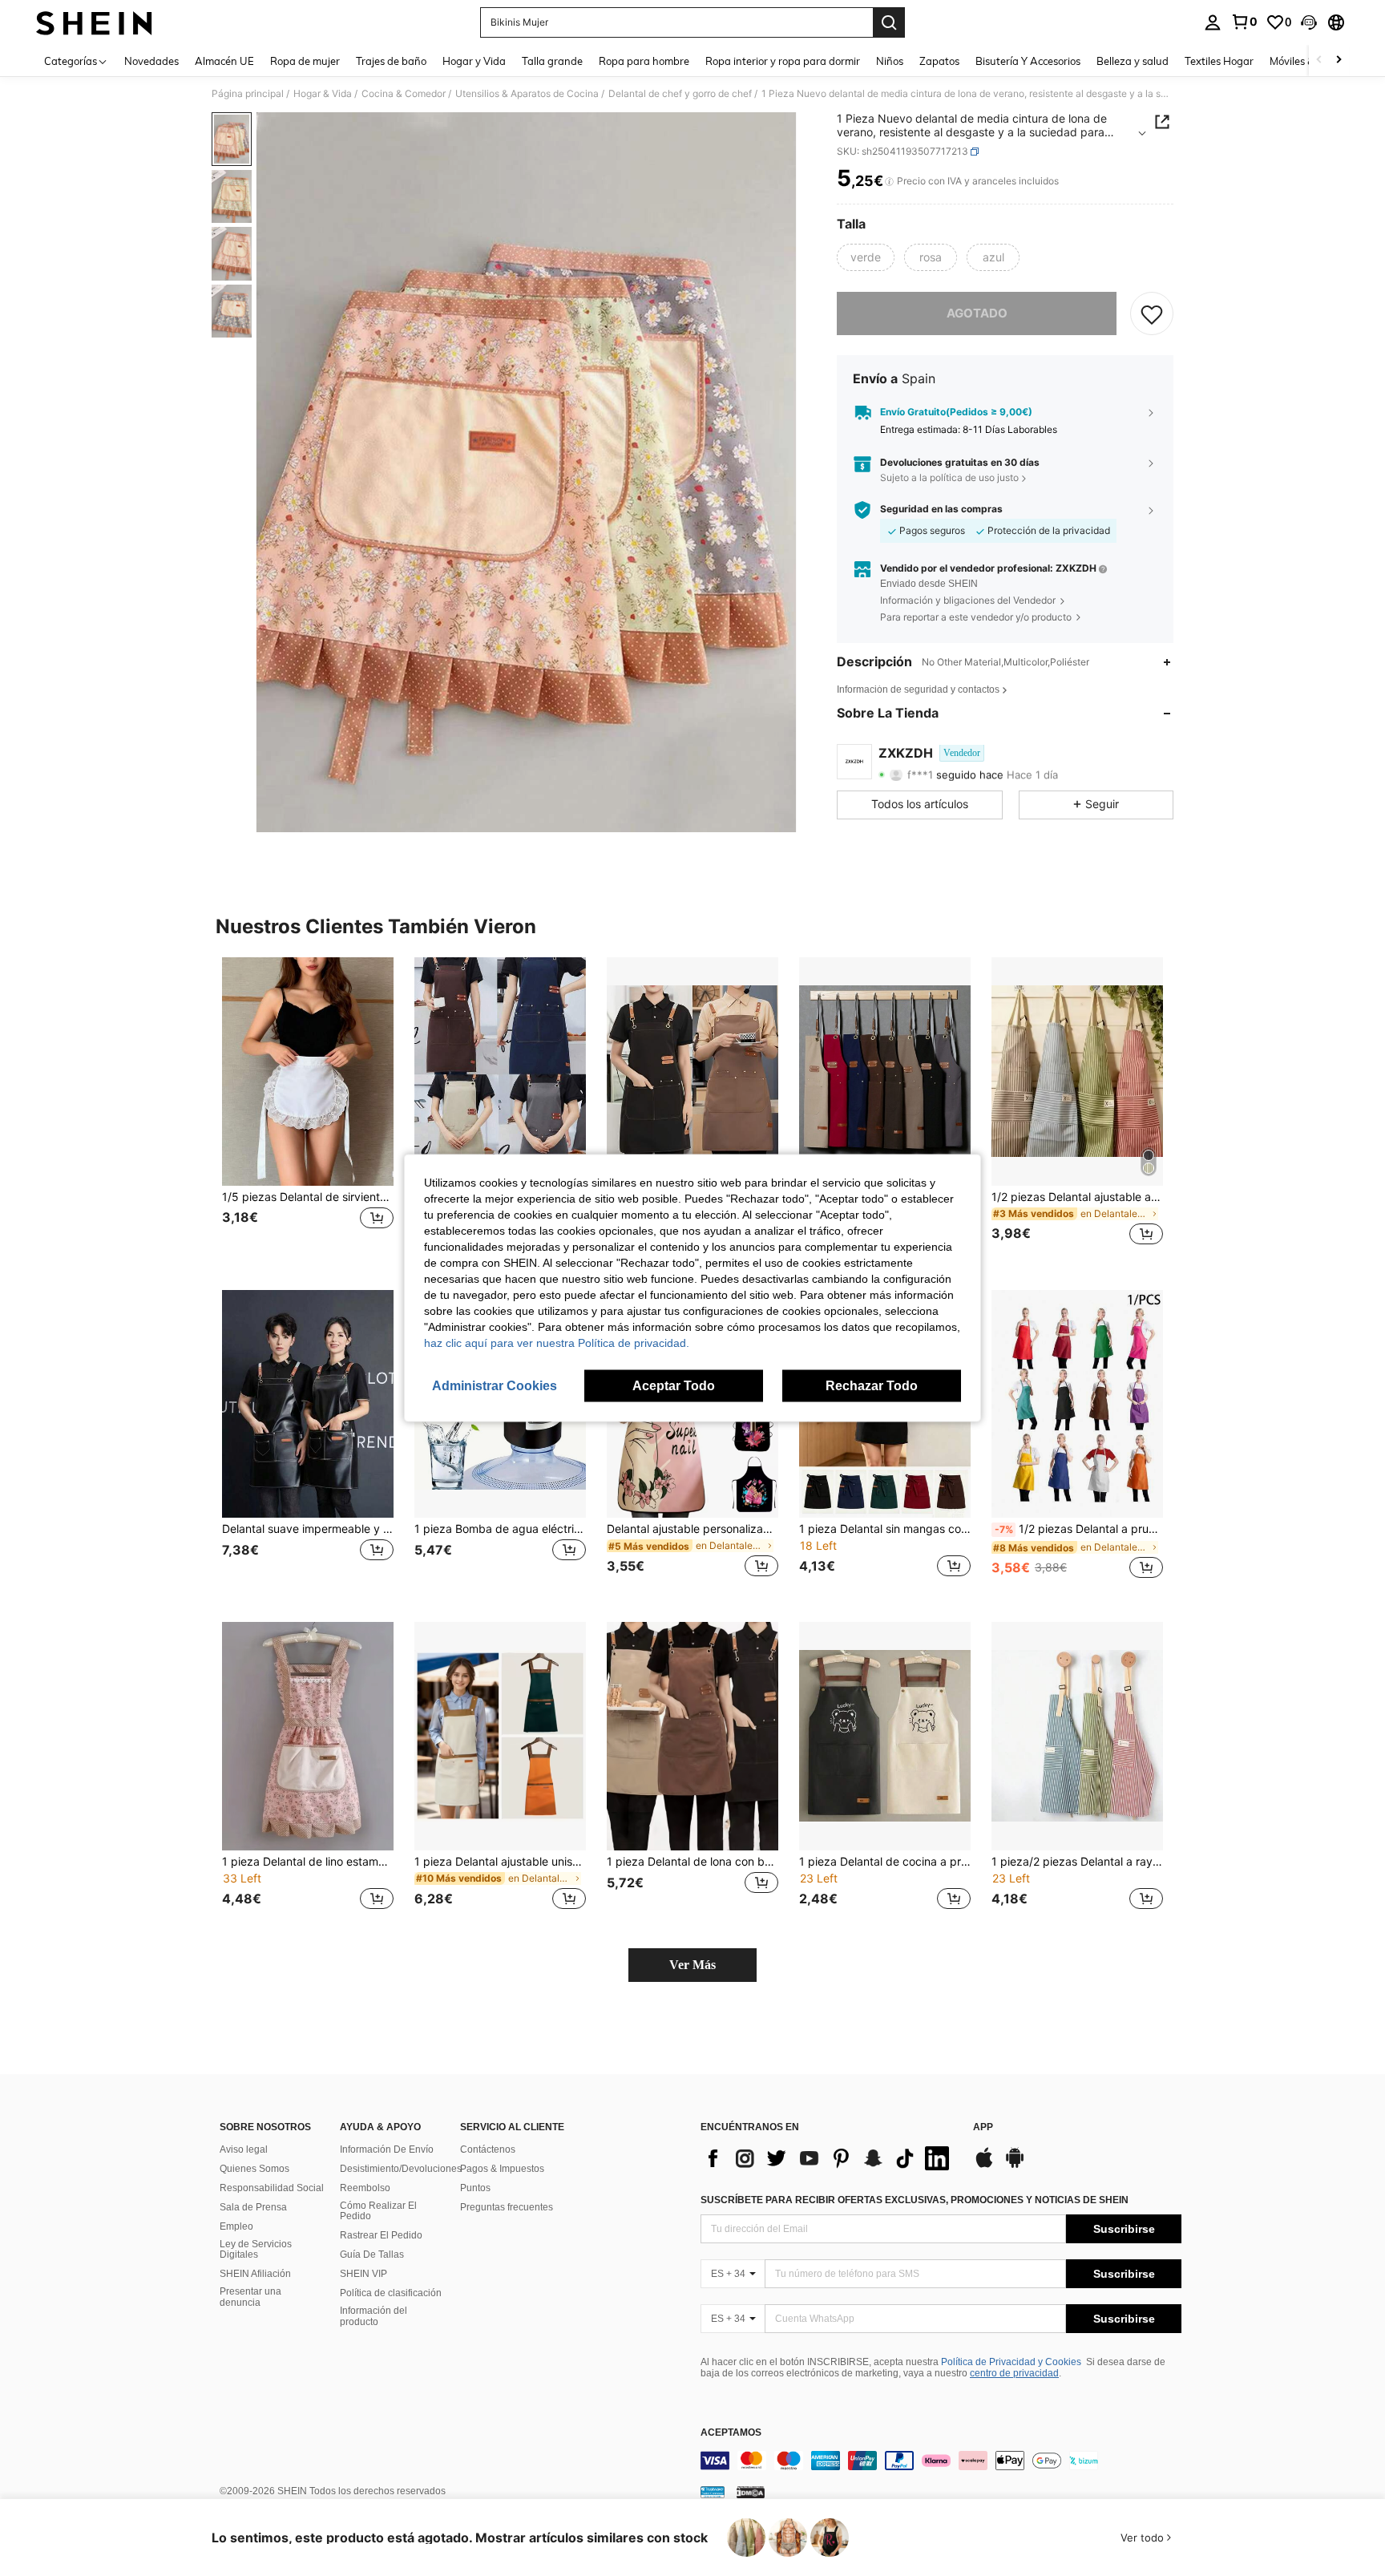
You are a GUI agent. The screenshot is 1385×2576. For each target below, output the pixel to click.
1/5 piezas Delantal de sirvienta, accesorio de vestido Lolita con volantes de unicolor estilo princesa (308, 1197)
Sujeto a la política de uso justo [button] (949, 478)
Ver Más (692, 1965)
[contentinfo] (941, 2461)
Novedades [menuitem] (151, 61)
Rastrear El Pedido (381, 2235)
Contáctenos (488, 2149)
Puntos (475, 2188)
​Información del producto (374, 2316)
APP (983, 2127)
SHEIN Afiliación (255, 2274)
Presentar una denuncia (250, 2297)
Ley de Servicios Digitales (256, 2250)
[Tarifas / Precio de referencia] (889, 182)
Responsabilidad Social (272, 2188)
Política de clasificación (391, 2293)
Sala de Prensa (253, 2207)
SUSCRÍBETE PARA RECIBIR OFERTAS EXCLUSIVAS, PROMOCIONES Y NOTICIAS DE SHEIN (915, 2200)
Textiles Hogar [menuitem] (1219, 61)
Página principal (248, 94)
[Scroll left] (1319, 61)
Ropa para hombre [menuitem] (644, 61)
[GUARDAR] (1152, 313)
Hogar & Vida (323, 94)
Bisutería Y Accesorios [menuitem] (1028, 61)
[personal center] (1213, 22)
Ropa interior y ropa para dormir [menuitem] (783, 61)
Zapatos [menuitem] (939, 61)
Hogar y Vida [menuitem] (474, 61)
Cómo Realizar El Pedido (378, 2211)
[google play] (1015, 2166)
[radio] (866, 257)
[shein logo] (94, 22)
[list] (829, 2158)
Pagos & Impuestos (502, 2169)
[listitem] (308, 1111)
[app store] (984, 2166)
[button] (1309, 22)
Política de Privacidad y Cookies (1011, 2362)
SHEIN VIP (363, 2274)
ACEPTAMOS (731, 2433)
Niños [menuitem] (890, 61)
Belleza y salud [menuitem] (1133, 61)
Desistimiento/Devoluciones (401, 2169)
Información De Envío (387, 2149)
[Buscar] (889, 22)
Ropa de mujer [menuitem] (305, 61)
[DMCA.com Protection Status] (751, 2491)
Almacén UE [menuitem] (224, 61)
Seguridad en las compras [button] (941, 509)
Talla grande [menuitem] (552, 61)
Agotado (977, 313)
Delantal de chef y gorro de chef (680, 94)
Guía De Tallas (372, 2255)
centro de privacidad (1014, 2373)
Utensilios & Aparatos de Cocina (527, 94)
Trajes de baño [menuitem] (391, 61)
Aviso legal (244, 2149)
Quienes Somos (254, 2169)
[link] (1244, 22)
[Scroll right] (1339, 61)
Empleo (236, 2226)
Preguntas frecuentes (507, 2207)
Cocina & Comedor (404, 94)
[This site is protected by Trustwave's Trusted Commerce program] (713, 2491)
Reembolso (365, 2188)
